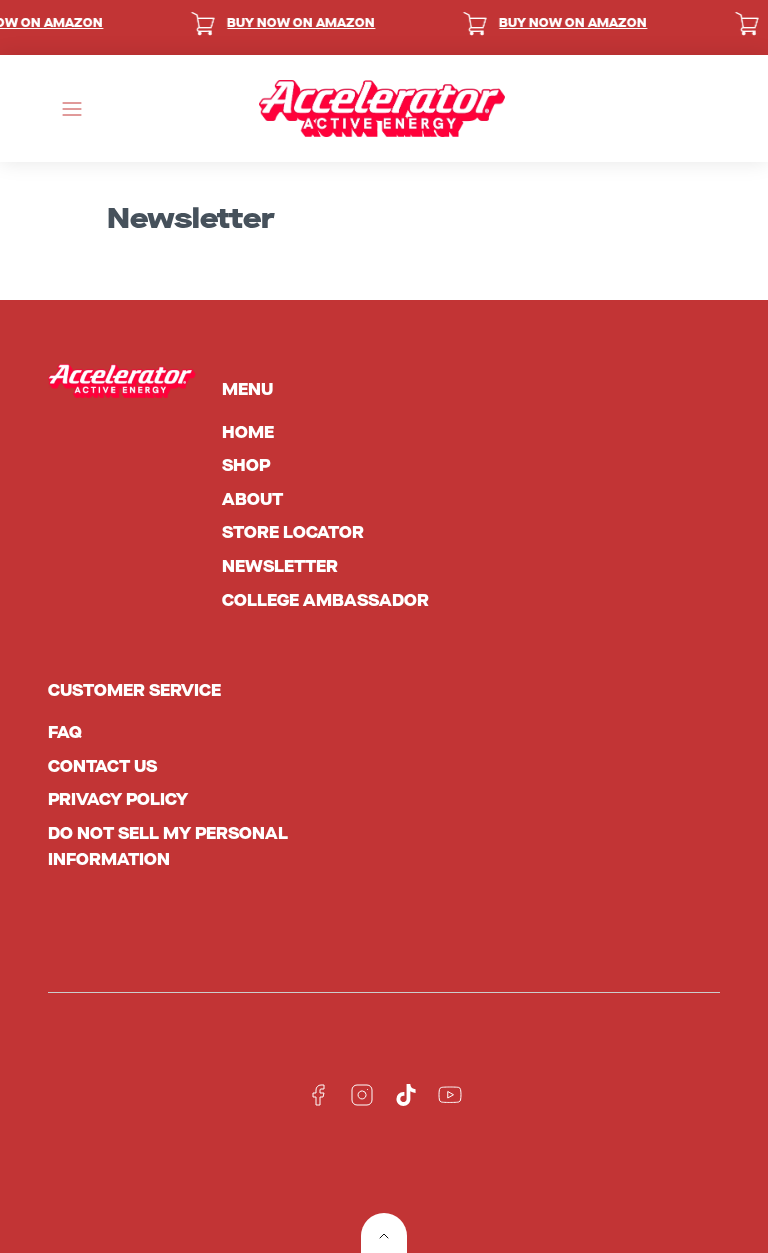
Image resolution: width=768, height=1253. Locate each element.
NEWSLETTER (280, 566)
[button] (72, 109)
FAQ (65, 732)
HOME (248, 432)
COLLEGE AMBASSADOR (325, 600)
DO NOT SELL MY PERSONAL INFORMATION (168, 846)
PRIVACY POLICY (118, 799)
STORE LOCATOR (293, 532)
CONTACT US (102, 766)
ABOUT (252, 499)
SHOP (246, 465)
